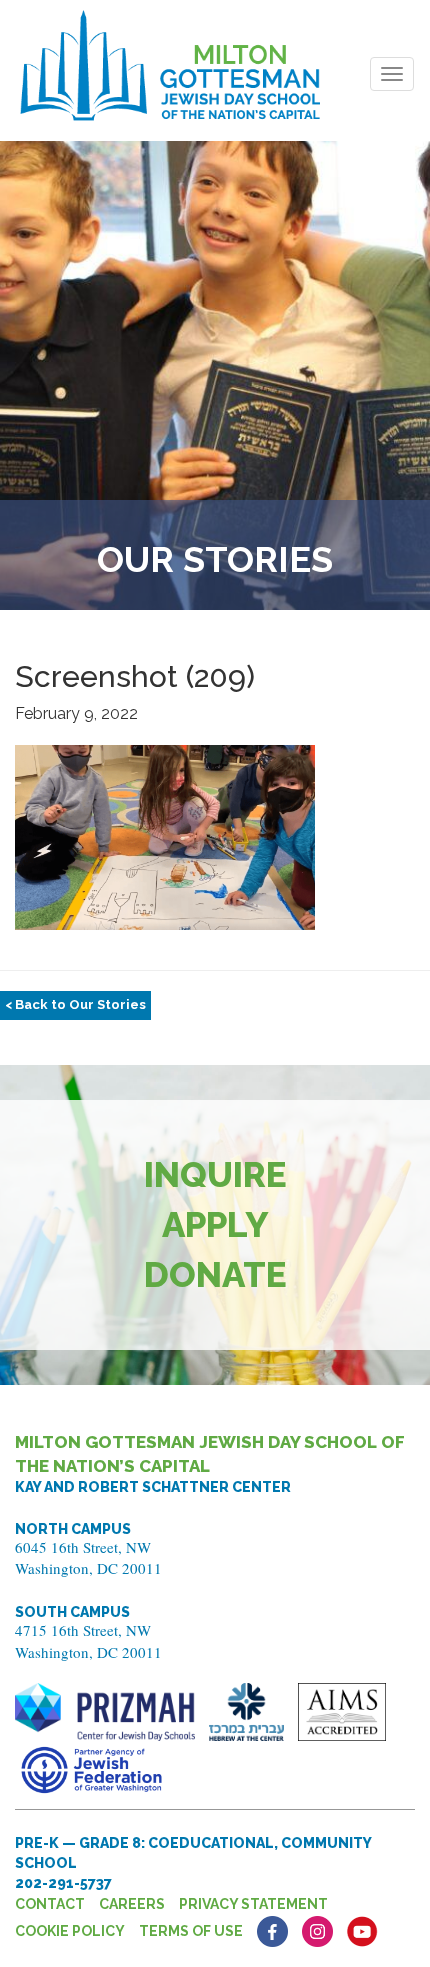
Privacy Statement (253, 1904)
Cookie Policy (70, 1931)
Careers (132, 1904)
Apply (215, 1224)
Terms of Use (191, 1931)
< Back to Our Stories (75, 1004)
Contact (50, 1904)
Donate (215, 1274)
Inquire (215, 1174)
